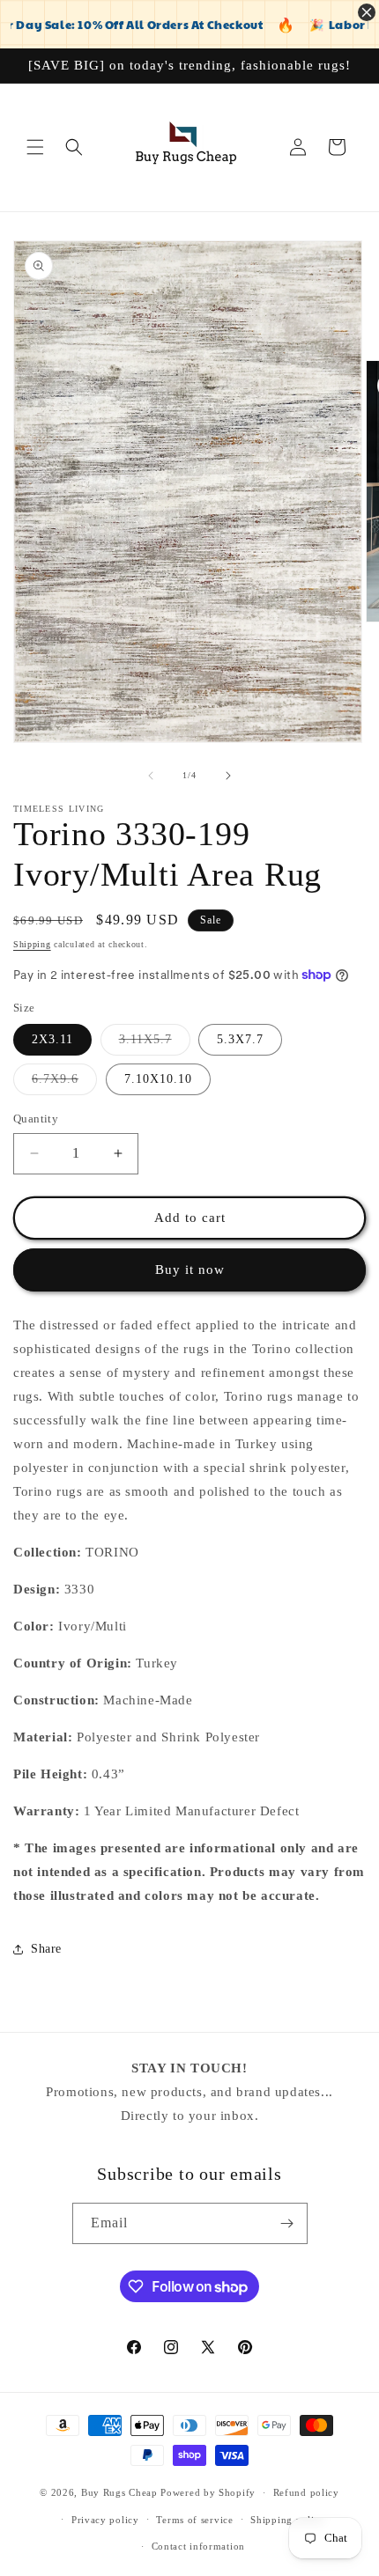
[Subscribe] (287, 2223)
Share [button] (46, 1949)
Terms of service (194, 2520)
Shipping (32, 944)
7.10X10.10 (158, 1079)
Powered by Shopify (208, 2492)
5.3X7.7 (240, 1039)
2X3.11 (52, 1039)
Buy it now (190, 1270)
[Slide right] (228, 776)
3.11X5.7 (155, 1044)
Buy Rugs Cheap (119, 2492)
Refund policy (306, 2492)
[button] (35, 147)
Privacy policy (105, 2520)
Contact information (198, 2546)
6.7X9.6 (64, 1083)
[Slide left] (151, 776)
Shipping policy (288, 2520)
